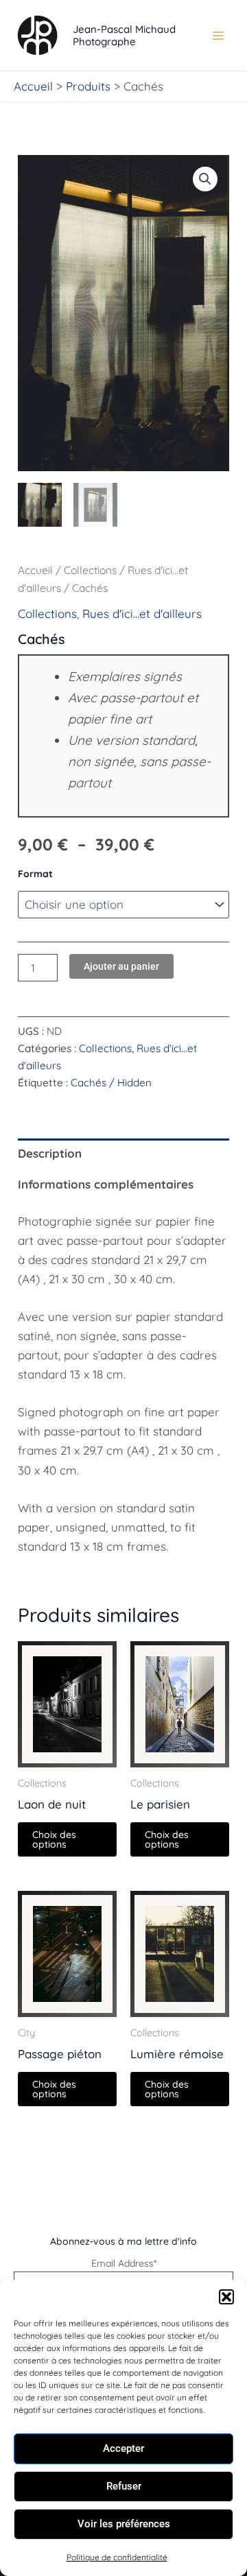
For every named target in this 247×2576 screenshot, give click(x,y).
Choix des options (54, 1839)
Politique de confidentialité (117, 2557)
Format (35, 874)
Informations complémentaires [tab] (106, 1184)
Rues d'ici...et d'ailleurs (142, 613)
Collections (90, 570)
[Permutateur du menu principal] (218, 36)
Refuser (124, 2486)
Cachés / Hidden (111, 1083)
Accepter (123, 2448)
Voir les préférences (124, 2524)
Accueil (35, 570)
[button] (226, 2297)
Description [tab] (50, 1153)
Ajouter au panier (121, 966)
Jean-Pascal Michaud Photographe (124, 35)
